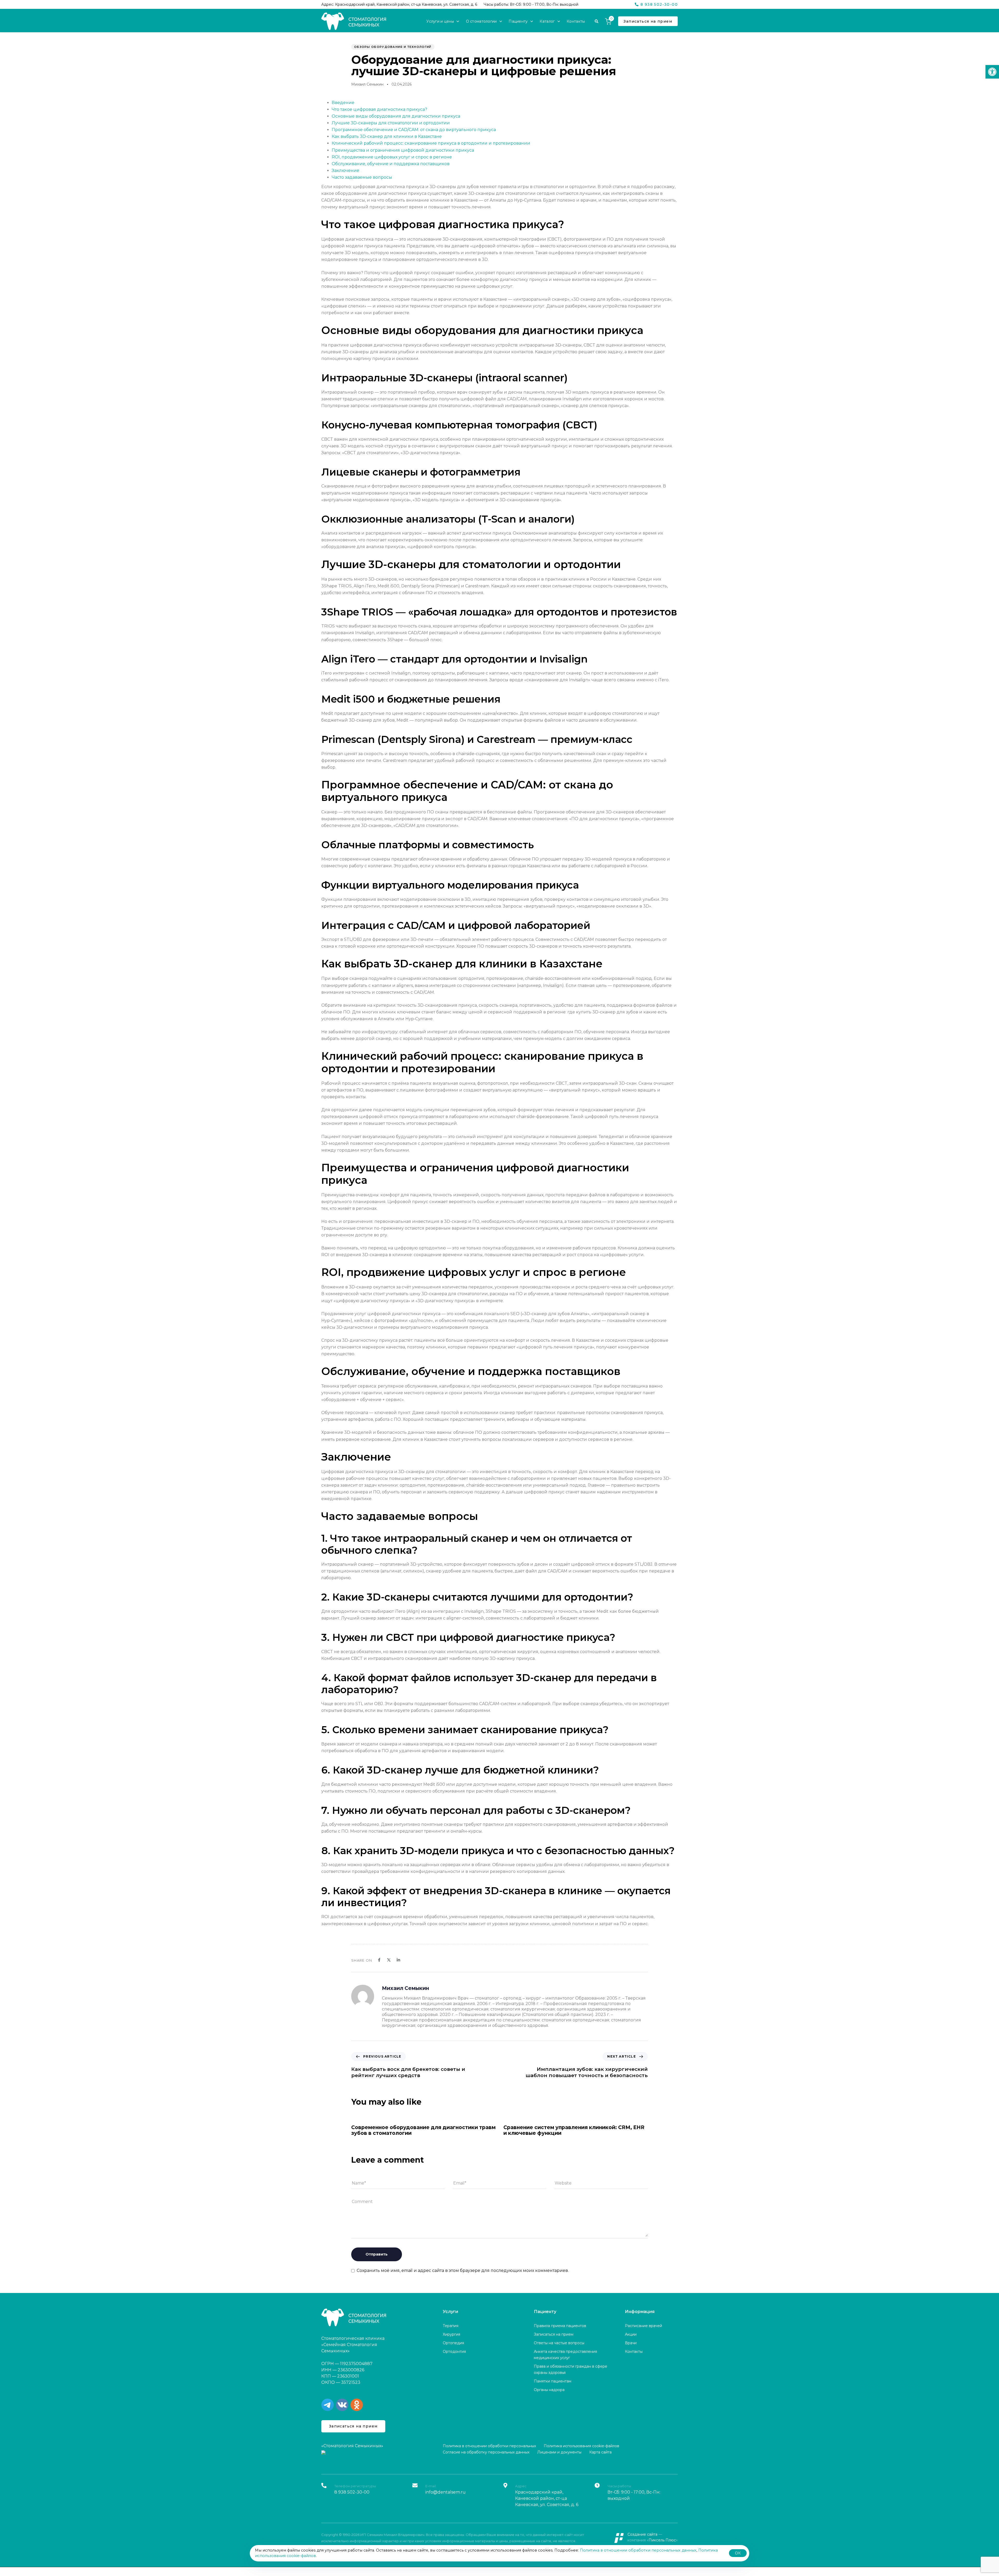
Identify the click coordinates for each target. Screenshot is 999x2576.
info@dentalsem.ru (446, 2492)
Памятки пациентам (553, 2381)
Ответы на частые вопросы (559, 2343)
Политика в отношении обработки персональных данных (638, 2550)
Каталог (547, 21)
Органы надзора (549, 2390)
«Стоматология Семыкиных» (352, 2446)
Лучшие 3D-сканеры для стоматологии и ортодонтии (391, 123)
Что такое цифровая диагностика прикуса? (379, 109)
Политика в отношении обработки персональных (489, 2446)
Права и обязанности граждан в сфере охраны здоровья (571, 2369)
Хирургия (452, 2334)
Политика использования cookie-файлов (581, 2446)
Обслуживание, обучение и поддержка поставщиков (391, 164)
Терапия (451, 2326)
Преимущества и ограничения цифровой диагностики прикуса (403, 150)
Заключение (345, 171)
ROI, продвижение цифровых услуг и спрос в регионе (392, 157)
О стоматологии (481, 21)
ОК (738, 2553)
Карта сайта (600, 2452)
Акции (631, 2334)
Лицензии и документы (559, 2452)
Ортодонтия (454, 2352)
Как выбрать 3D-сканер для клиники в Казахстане (387, 136)
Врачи (631, 2343)
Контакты (576, 21)
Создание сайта (642, 2534)
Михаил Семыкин (367, 84)
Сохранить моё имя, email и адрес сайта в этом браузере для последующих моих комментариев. (463, 2270)
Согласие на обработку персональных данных (486, 2452)
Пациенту (518, 21)
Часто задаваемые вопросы (362, 177)
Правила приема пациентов (560, 2326)
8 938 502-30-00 (352, 2492)
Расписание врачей (643, 2326)
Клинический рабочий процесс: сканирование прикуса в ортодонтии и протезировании (431, 143)
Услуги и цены (440, 21)
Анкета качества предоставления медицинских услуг (565, 2355)
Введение (343, 103)
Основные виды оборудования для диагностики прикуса (396, 116)
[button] (992, 72)
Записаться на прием (554, 2334)
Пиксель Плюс (662, 2540)
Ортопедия (453, 2343)
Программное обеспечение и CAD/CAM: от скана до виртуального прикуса (414, 130)
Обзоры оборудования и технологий (393, 47)
